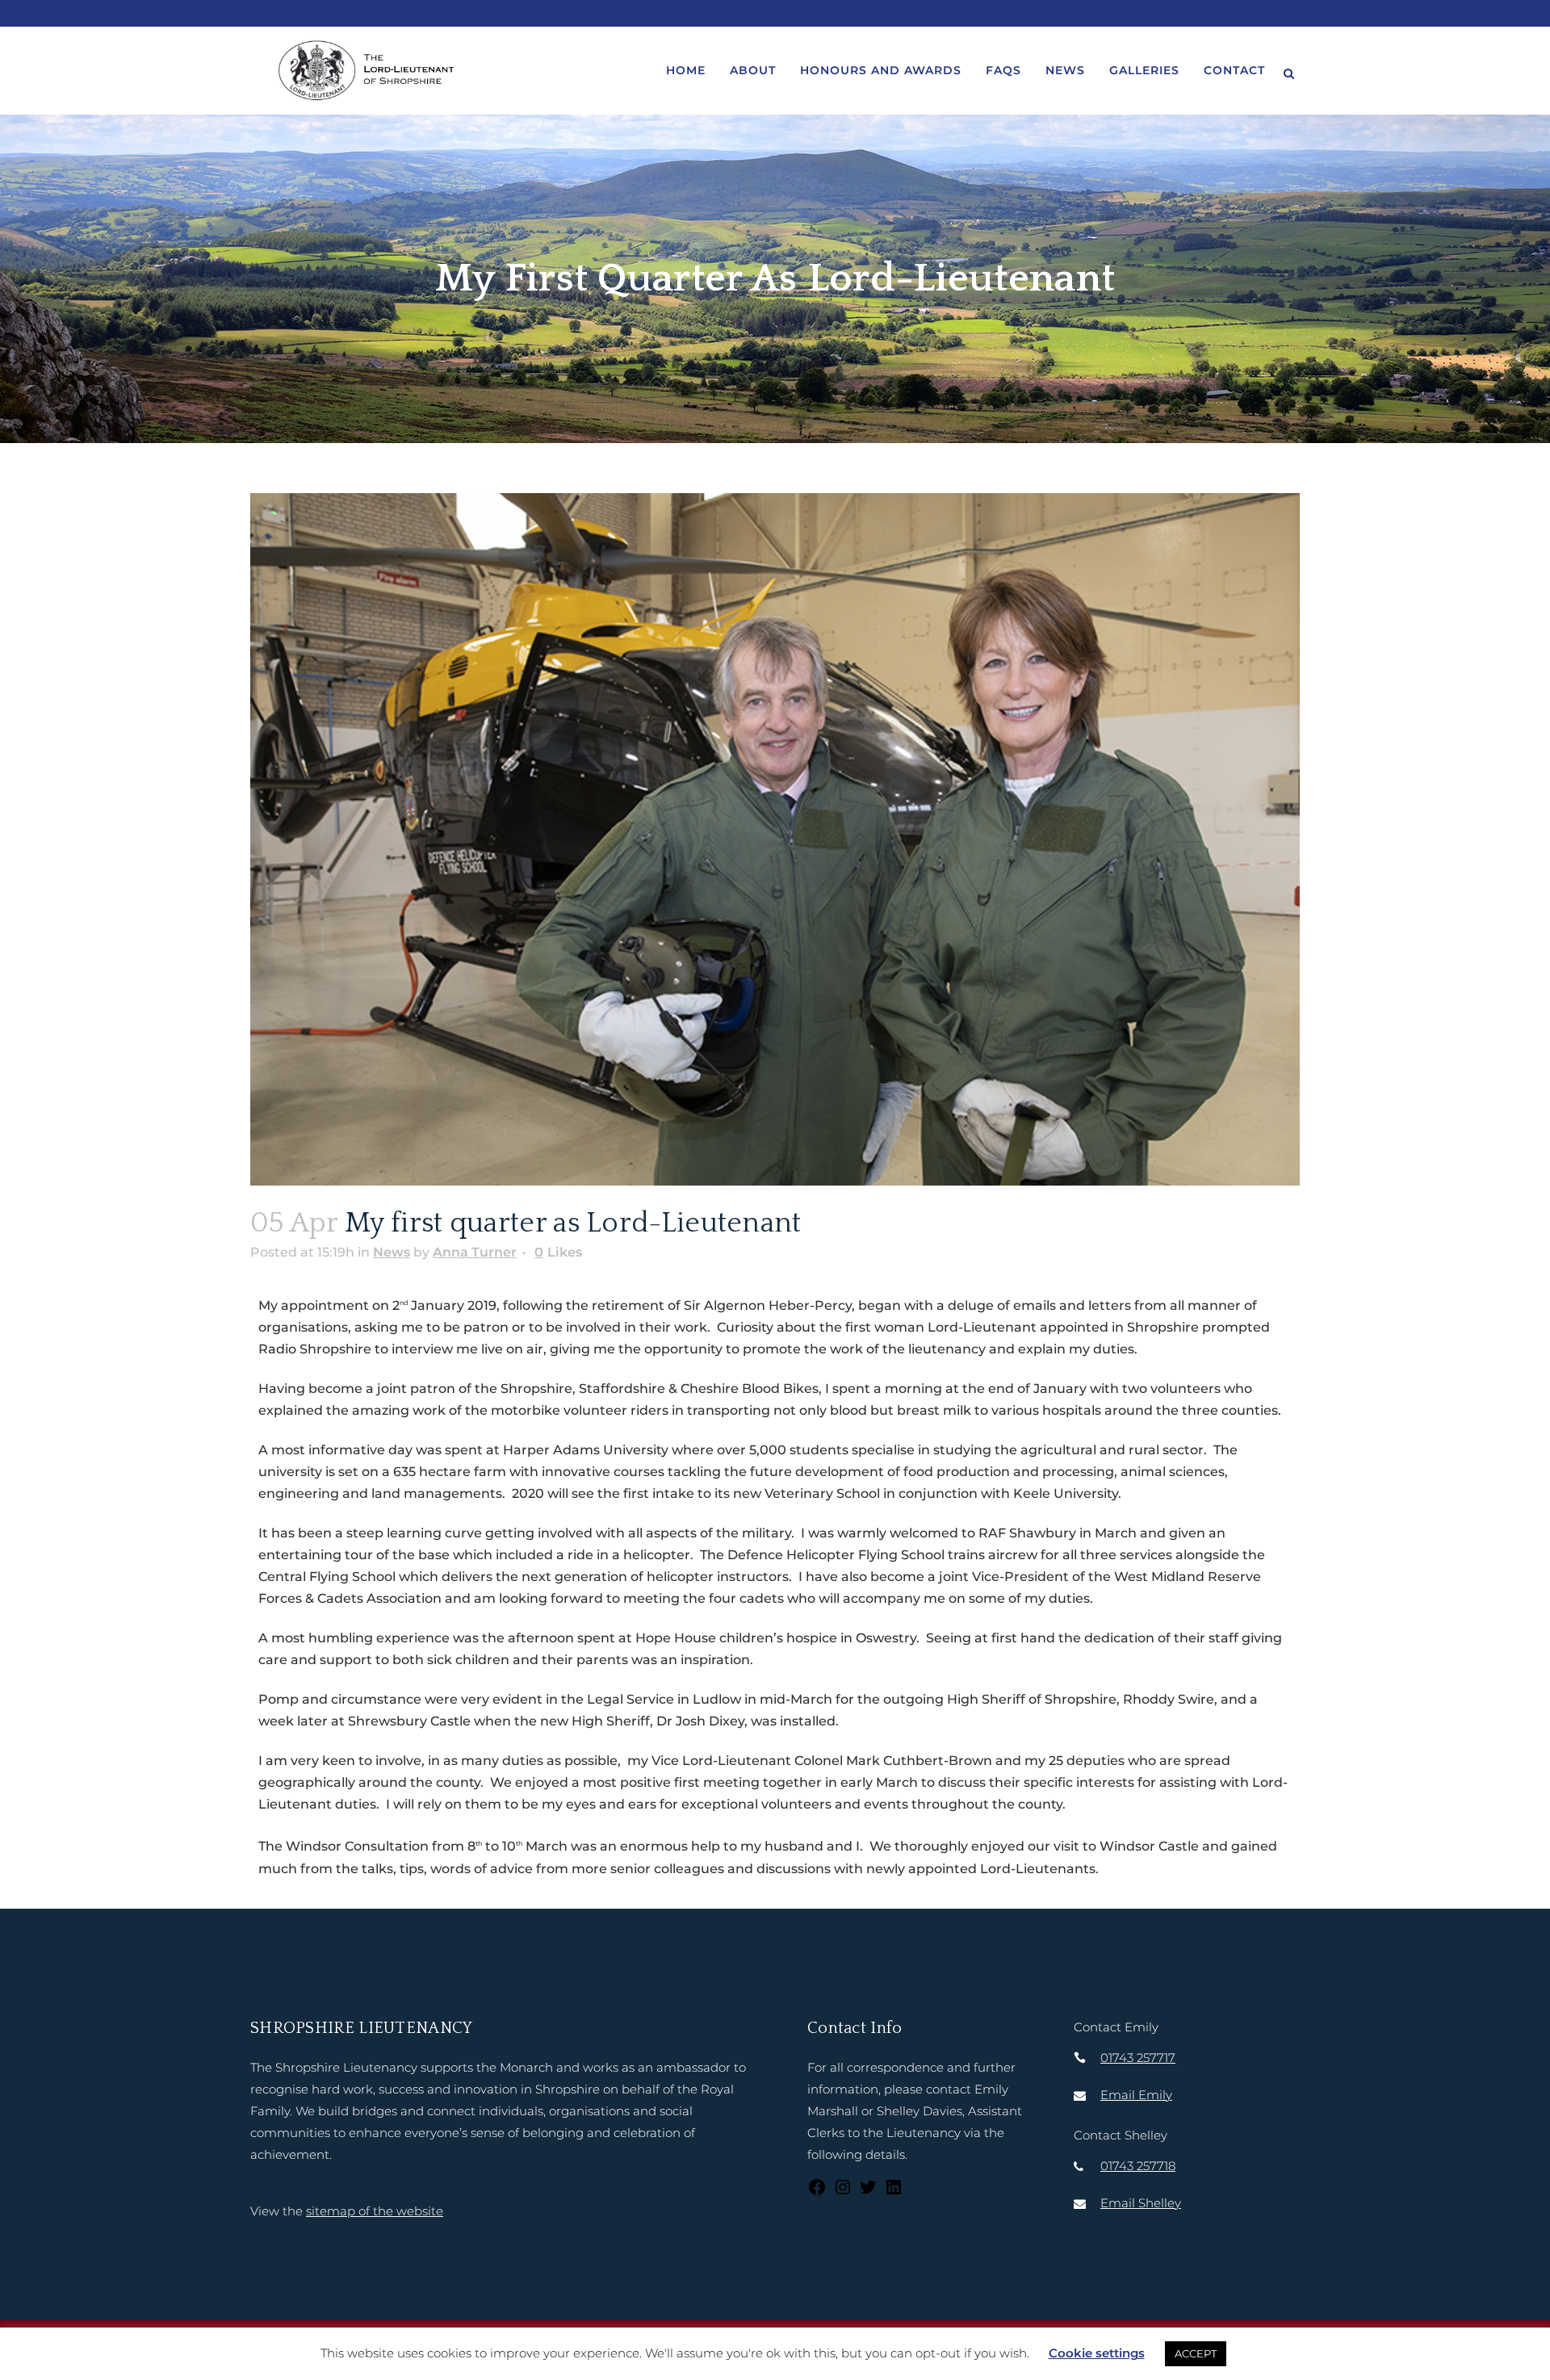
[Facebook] (817, 2192)
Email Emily (1136, 2095)
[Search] (1288, 71)
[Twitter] (868, 2192)
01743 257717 (1138, 2058)
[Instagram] (843, 2192)
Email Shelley (1141, 2203)
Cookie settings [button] (1097, 2353)
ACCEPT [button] (1196, 2353)
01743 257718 (1138, 2166)
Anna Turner (475, 1252)
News (392, 1252)
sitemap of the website (375, 2211)
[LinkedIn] (894, 2192)
